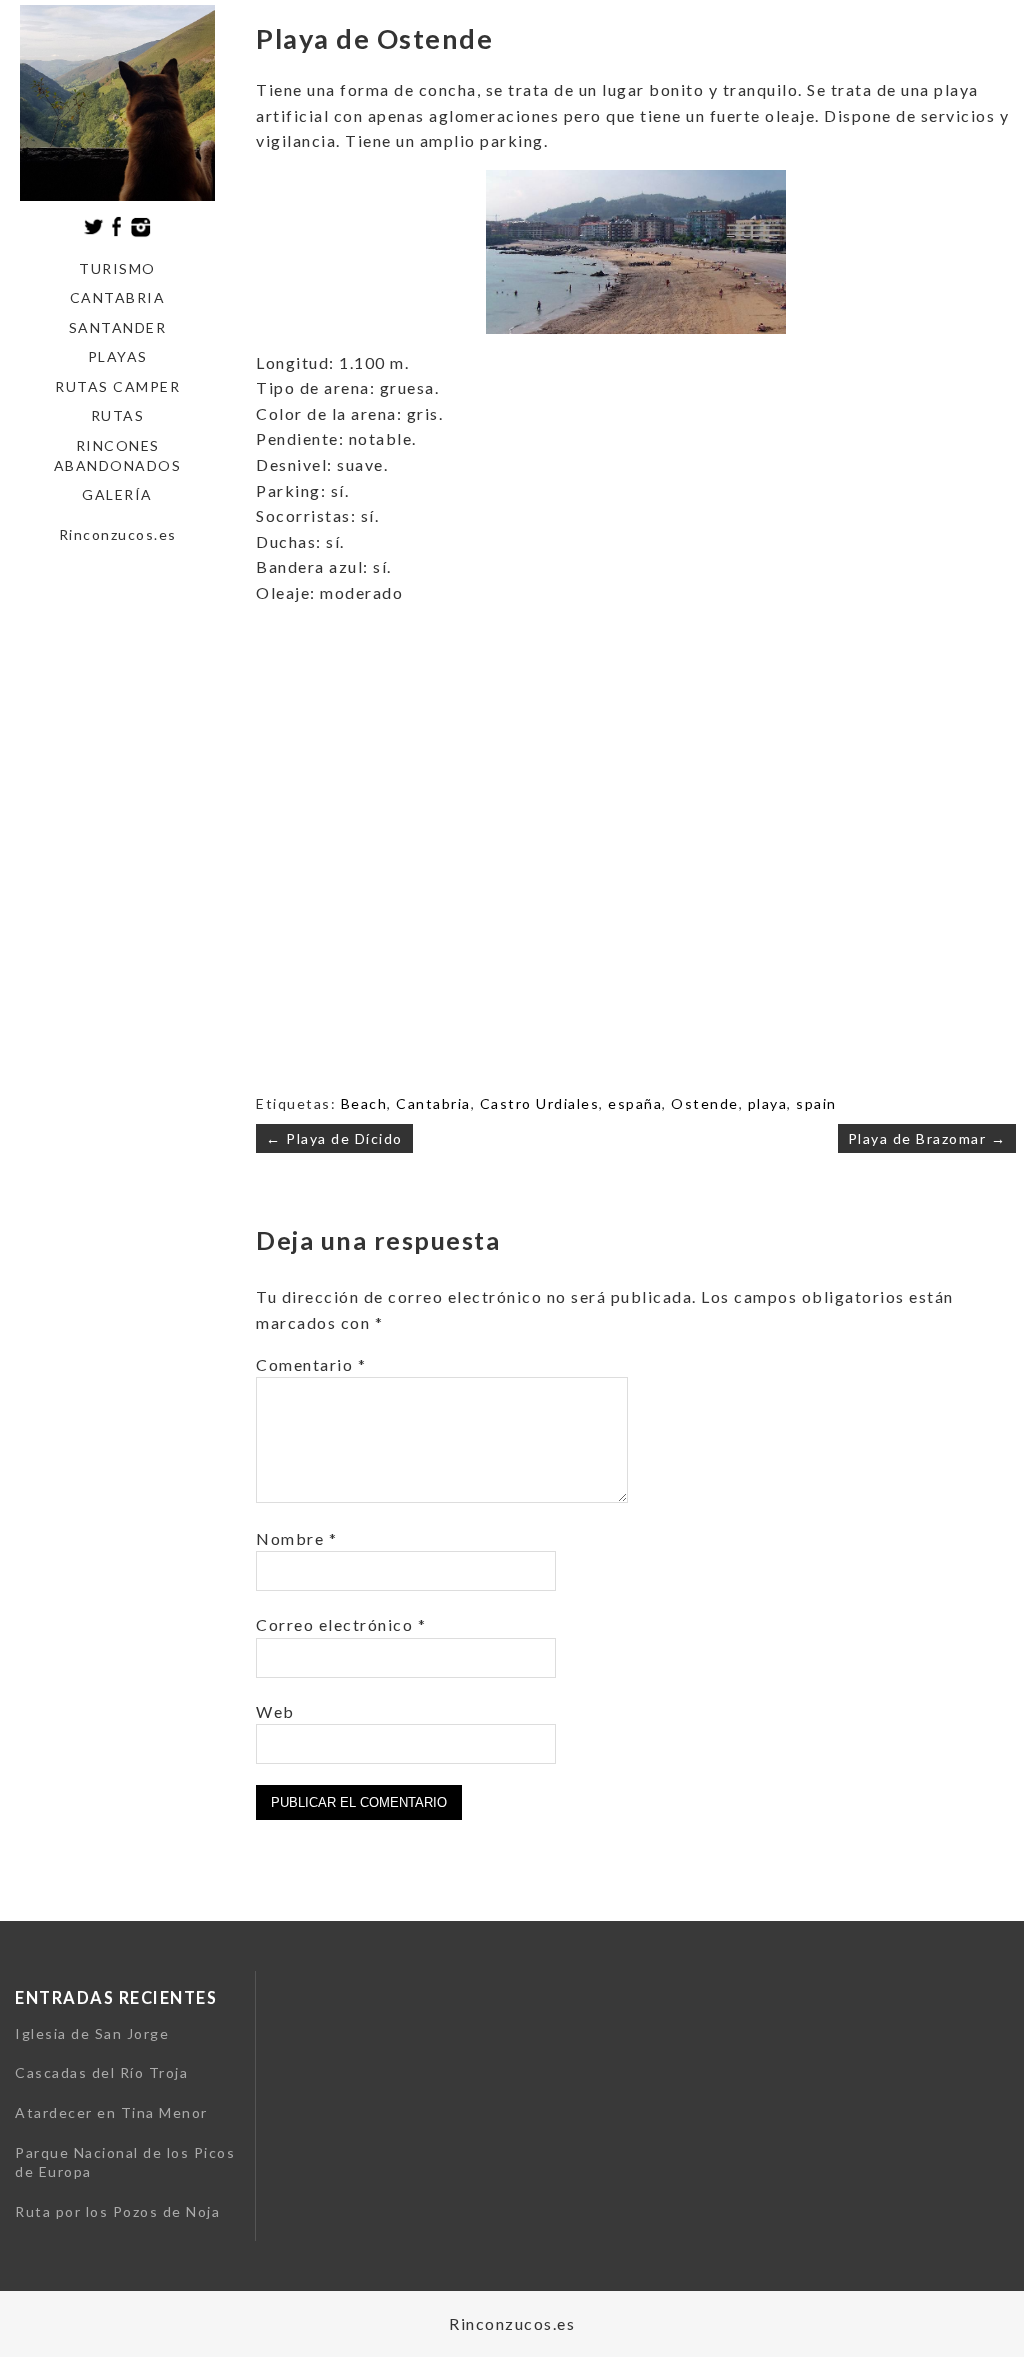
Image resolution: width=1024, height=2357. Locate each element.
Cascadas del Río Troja (101, 2072)
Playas (118, 356)
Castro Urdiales (540, 1103)
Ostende (705, 1103)
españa (635, 1103)
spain (816, 1103)
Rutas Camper (117, 386)
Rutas (118, 415)
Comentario (311, 1364)
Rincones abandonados (118, 455)
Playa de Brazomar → (927, 1138)
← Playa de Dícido (334, 1138)
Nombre (296, 1538)
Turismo (117, 268)
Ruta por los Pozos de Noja (117, 2211)
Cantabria (118, 297)
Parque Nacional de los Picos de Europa (125, 2162)
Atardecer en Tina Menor (111, 2112)
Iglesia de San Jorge (92, 2033)
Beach (364, 1103)
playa (768, 1103)
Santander (118, 327)
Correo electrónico (341, 1624)
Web (275, 1711)
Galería (117, 494)
